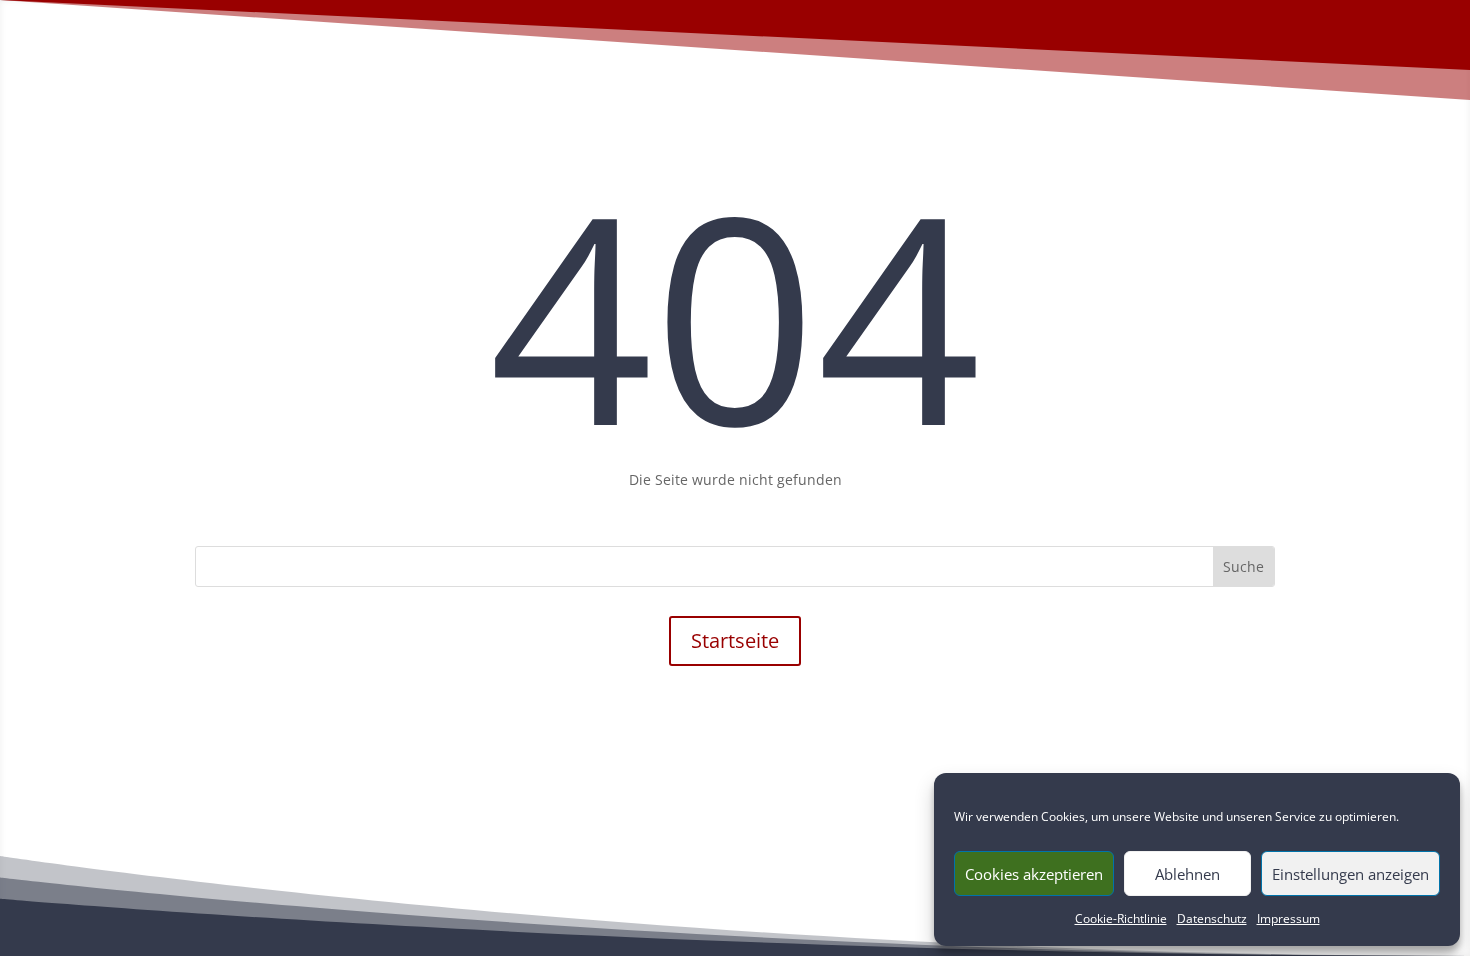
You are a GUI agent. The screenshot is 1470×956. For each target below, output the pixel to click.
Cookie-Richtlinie (1121, 918)
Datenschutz (1212, 918)
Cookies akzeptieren (1034, 874)
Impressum (1288, 918)
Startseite (735, 640)
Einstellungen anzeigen (1350, 874)
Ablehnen (1187, 874)
